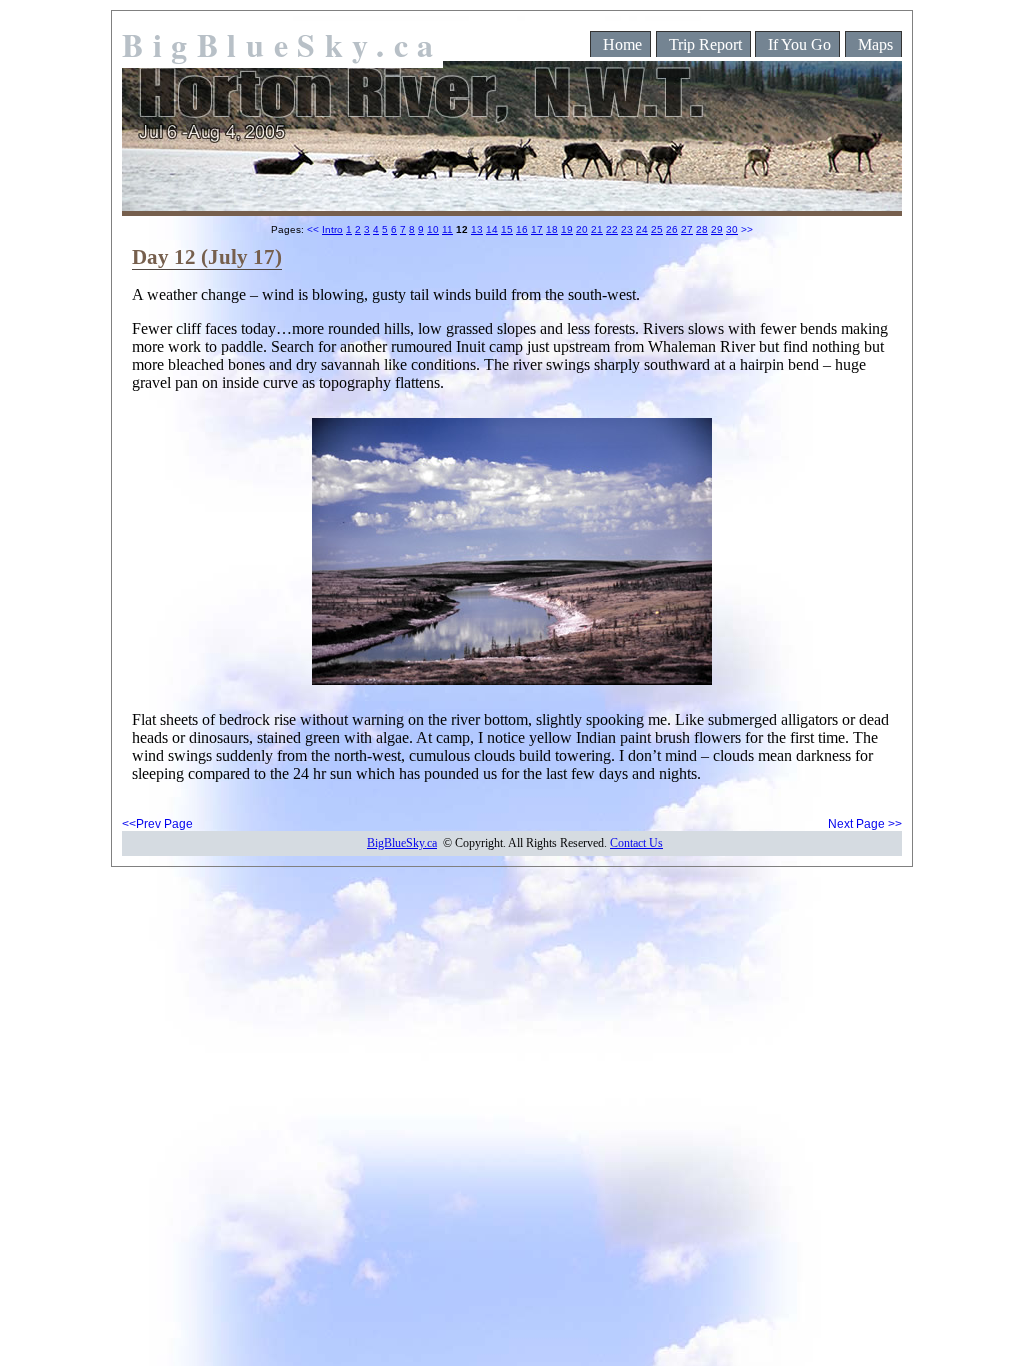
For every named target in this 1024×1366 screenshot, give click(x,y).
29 (717, 229)
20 (582, 229)
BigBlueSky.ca (282, 44)
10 (433, 229)
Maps (875, 44)
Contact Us (636, 843)
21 (597, 229)
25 (657, 229)
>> (747, 229)
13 (477, 229)
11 (447, 229)
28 (702, 229)
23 (627, 229)
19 (567, 229)
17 (537, 229)
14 (492, 229)
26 (672, 229)
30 (732, 229)
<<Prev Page (157, 824)
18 (552, 229)
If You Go (799, 44)
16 (522, 229)
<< (313, 229)
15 (507, 229)
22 (612, 229)
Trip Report (705, 44)
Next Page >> (865, 824)
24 (642, 229)
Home (622, 44)
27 (687, 229)
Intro (332, 229)
